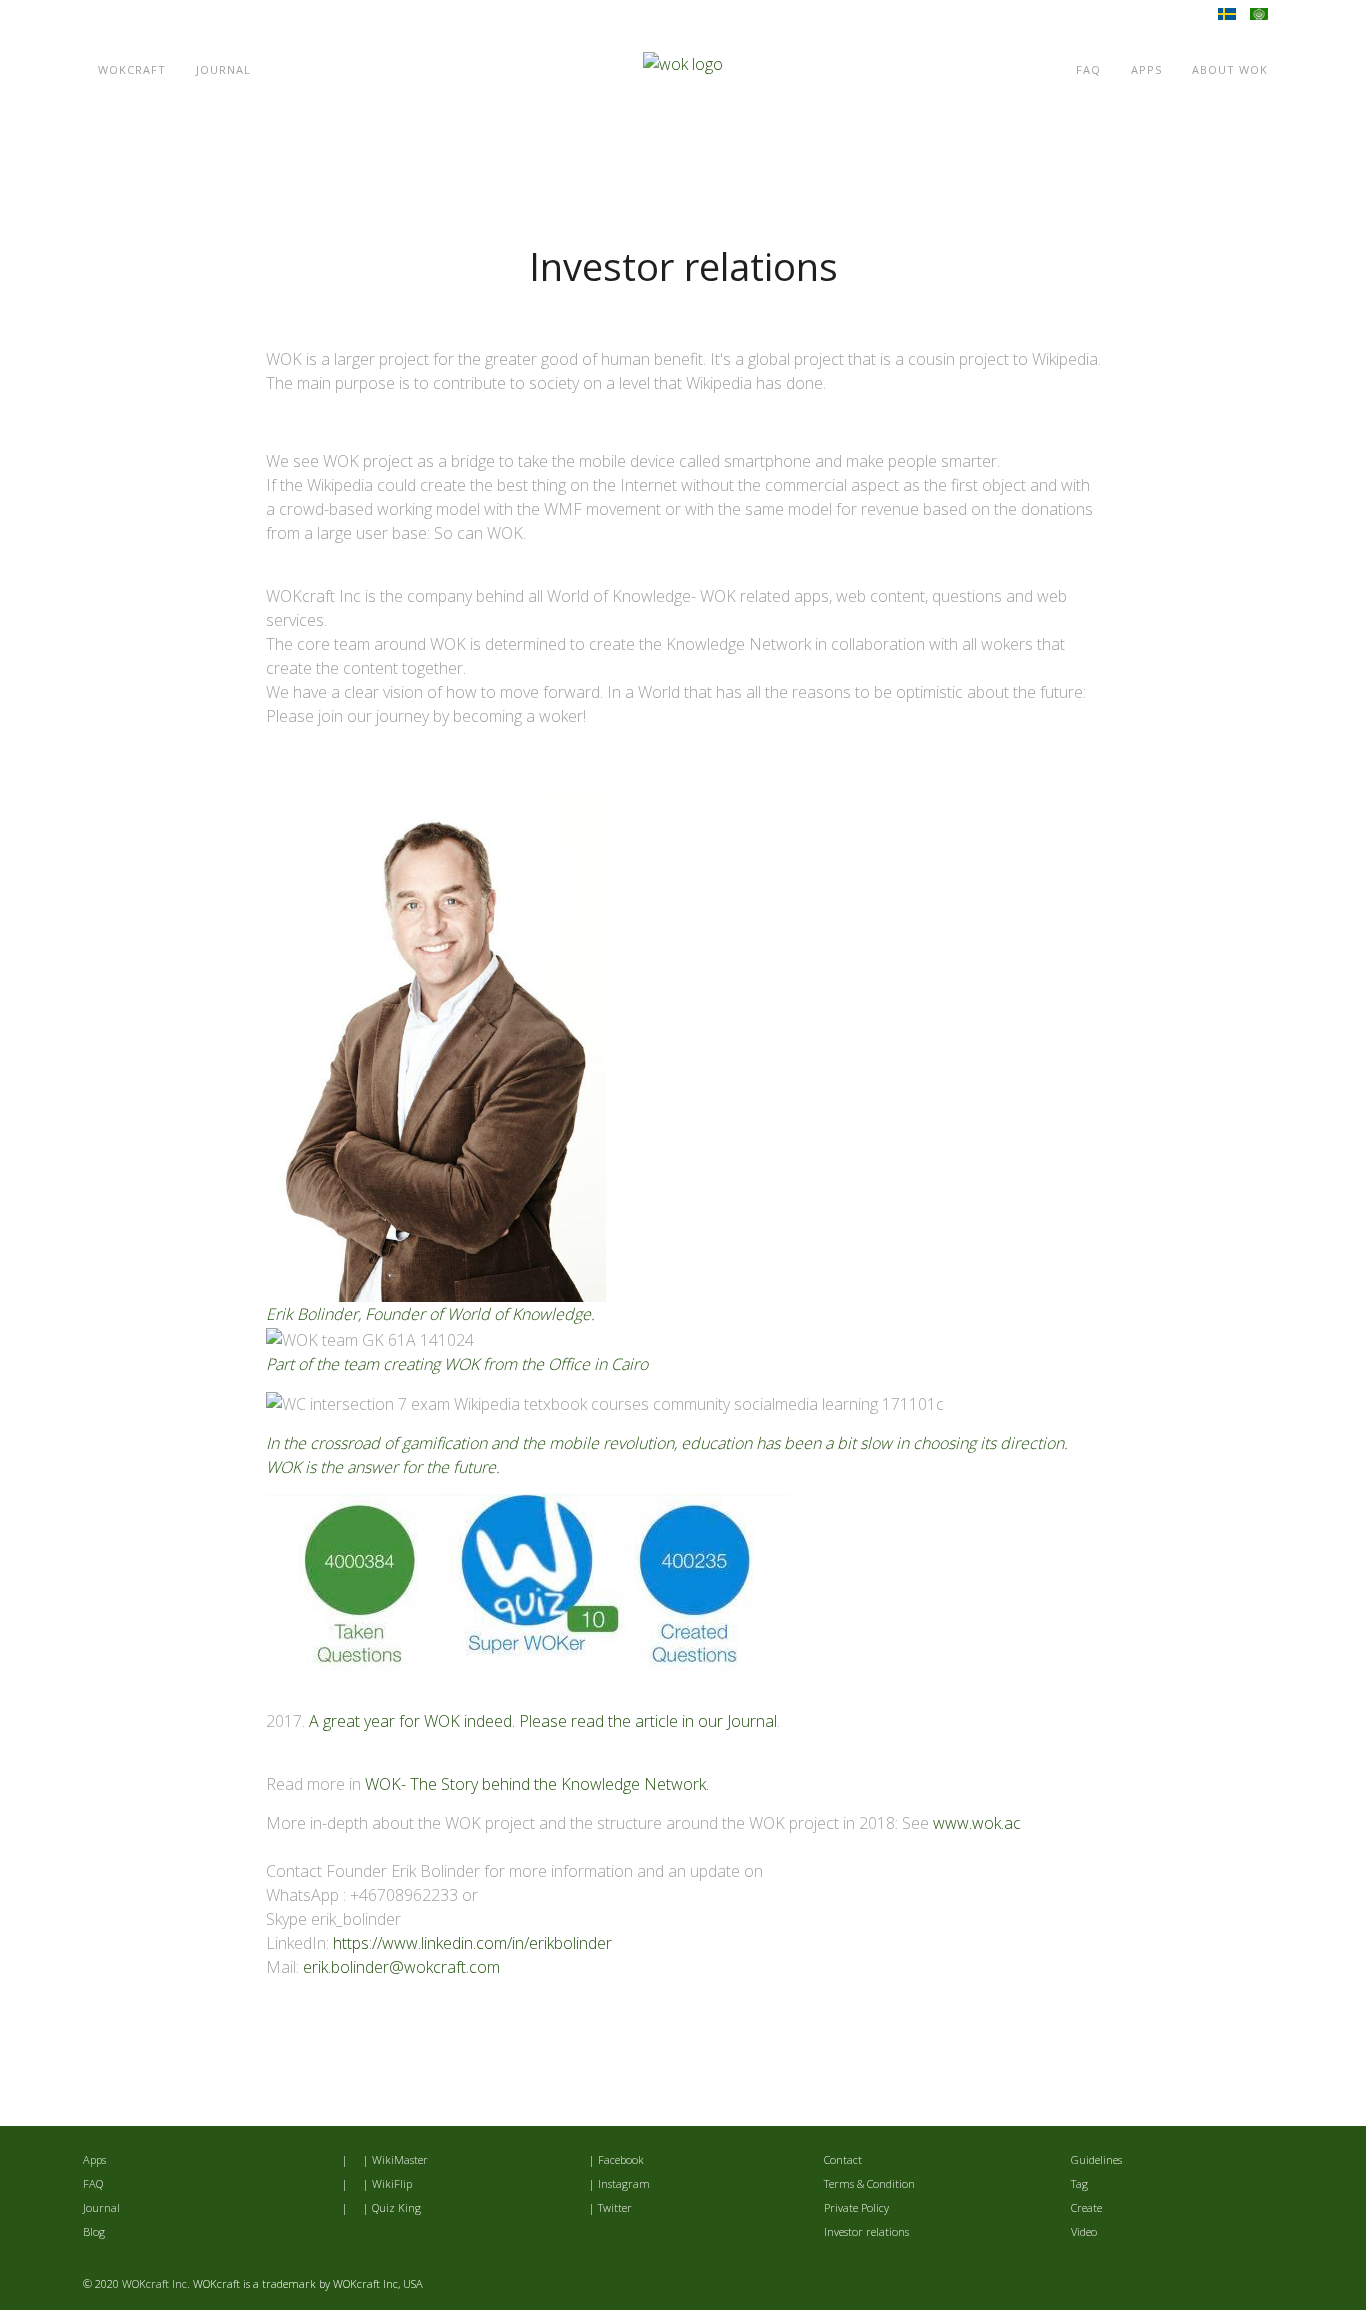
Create (1086, 2207)
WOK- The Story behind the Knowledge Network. (537, 1784)
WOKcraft (132, 69)
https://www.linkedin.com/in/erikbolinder (472, 1943)
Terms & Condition (869, 2183)
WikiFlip (392, 2183)
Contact (843, 2159)
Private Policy (856, 2207)
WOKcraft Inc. (156, 2283)
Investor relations (866, 2231)
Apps (1146, 69)
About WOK (1230, 69)
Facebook (621, 2159)
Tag (1079, 2183)
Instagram (624, 2183)
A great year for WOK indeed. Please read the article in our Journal (543, 1721)
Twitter (615, 2207)
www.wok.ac (977, 1823)
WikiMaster (400, 2159)
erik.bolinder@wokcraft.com (401, 1967)
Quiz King (396, 2207)
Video (1084, 2231)
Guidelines (1096, 2159)
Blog (94, 2231)
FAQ (1088, 69)
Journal (223, 69)
